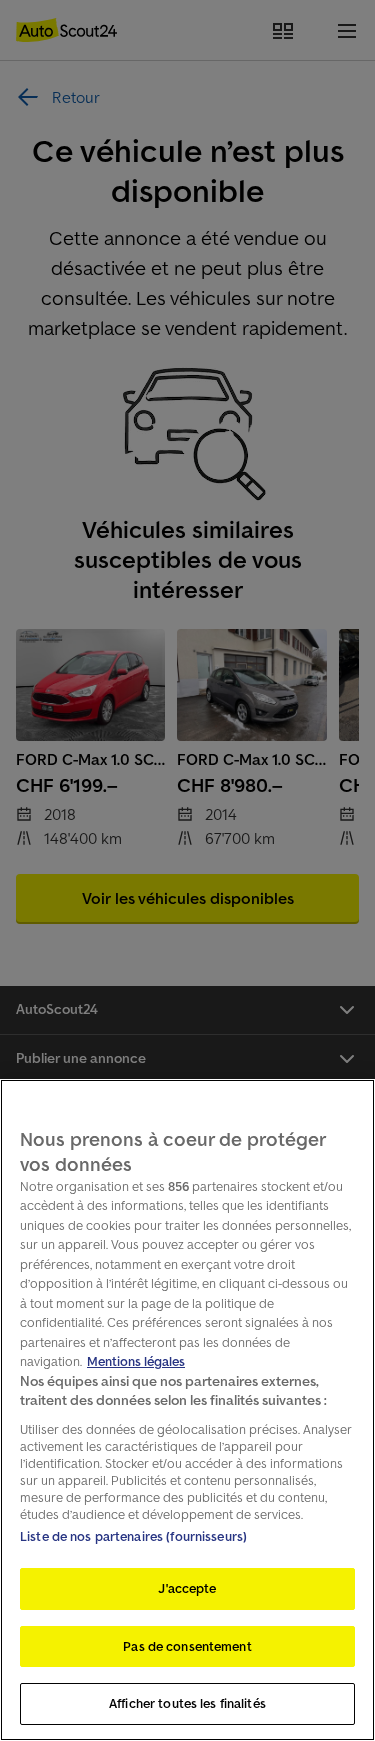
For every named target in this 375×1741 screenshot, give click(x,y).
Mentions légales (136, 1361)
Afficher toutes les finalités (187, 1703)
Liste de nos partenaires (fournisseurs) (133, 1536)
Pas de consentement (187, 1646)
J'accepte (187, 1588)
